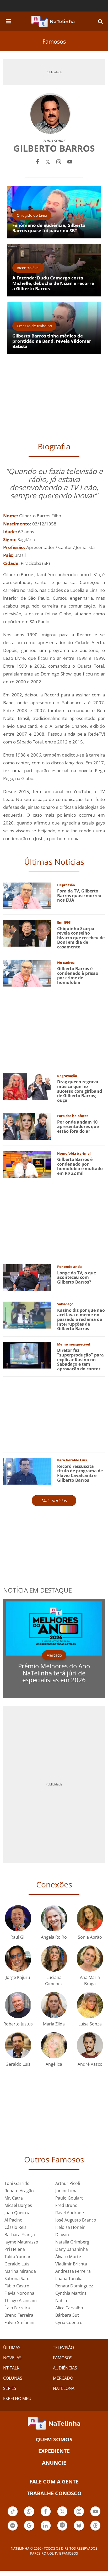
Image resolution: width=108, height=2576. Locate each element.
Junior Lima (66, 2191)
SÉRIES (10, 2388)
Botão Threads (95, 2530)
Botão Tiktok (13, 2516)
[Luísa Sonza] (90, 2005)
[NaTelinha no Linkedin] (46, 2526)
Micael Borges (18, 2205)
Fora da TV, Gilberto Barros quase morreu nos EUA (79, 895)
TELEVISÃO (63, 2348)
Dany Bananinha (72, 2249)
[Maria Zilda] (54, 2005)
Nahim (62, 2300)
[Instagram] (59, 161)
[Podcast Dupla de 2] (62, 2526)
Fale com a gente (54, 2481)
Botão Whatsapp (29, 2516)
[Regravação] (27, 1086)
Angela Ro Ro (54, 1937)
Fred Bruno (66, 2205)
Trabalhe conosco (54, 2493)
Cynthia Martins (71, 2293)
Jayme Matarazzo (21, 2242)
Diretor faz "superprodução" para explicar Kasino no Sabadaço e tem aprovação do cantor (80, 1359)
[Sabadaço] (27, 1315)
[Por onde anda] (27, 1277)
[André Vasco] (90, 2045)
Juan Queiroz (17, 2213)
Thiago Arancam (21, 2300)
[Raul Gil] (18, 1918)
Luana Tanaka (69, 2279)
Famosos (54, 41)
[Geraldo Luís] (18, 2045)
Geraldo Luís (18, 2064)
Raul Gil (18, 1937)
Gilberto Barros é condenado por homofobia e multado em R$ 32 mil (80, 1166)
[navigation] (8, 20)
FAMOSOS (63, 2358)
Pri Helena (15, 2249)
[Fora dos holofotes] (27, 1126)
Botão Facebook (46, 2516)
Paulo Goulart (69, 2198)
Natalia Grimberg (72, 2242)
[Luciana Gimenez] (54, 1958)
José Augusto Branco (76, 2220)
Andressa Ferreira (73, 2271)
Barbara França (20, 2235)
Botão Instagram (79, 2516)
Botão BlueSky (79, 2530)
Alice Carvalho (69, 2308)
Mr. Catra (14, 2198)
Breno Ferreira (19, 2315)
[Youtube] (70, 161)
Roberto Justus (18, 2024)
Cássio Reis (15, 2227)
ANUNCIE (54, 2463)
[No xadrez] (27, 973)
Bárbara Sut (67, 2315)
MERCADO (63, 2378)
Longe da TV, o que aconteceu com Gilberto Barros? (77, 1277)
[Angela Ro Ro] (54, 1918)
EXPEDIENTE (54, 2451)
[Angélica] (54, 2045)
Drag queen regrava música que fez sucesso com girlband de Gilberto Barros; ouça (80, 1091)
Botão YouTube (95, 2516)
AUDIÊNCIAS (65, 2368)
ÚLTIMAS (12, 2348)
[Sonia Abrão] (90, 1918)
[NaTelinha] (53, 21)
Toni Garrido (17, 2183)
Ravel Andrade (70, 2213)
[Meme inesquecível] (27, 1355)
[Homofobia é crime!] (27, 1164)
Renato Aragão (19, 2191)
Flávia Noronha (19, 2293)
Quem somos (54, 2439)
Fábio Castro (17, 2286)
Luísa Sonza (90, 2024)
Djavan (62, 2235)
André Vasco (90, 2064)
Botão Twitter (62, 2516)
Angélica (54, 2064)
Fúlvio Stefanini (19, 2322)
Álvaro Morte (68, 2257)
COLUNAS (13, 2378)
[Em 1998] (27, 933)
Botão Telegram (13, 2530)
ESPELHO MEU (17, 2398)
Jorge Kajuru (18, 1977)
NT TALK (11, 2368)
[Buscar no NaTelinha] (100, 21)
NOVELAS (12, 2358)
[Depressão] (27, 895)
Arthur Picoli (68, 2183)
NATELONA (64, 2388)
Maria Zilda (54, 2024)
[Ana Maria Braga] (90, 1958)
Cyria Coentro (69, 2322)
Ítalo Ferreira (17, 2308)
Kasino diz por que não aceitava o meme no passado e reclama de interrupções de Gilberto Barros (81, 1319)
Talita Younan (18, 2257)
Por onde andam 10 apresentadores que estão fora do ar (78, 1127)
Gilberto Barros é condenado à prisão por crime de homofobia (78, 975)
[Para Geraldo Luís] (27, 1471)
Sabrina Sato (17, 2279)
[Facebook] (37, 161)
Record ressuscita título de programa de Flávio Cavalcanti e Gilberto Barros (80, 1473)
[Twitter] (48, 161)
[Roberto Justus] (18, 2005)
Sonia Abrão (90, 1937)
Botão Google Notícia (29, 2530)
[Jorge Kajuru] (18, 1958)
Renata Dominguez (74, 2286)
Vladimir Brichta (71, 2264)
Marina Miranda (20, 2271)
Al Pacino (13, 2220)
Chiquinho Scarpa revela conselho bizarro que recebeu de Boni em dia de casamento (81, 938)
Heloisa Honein (70, 2227)
